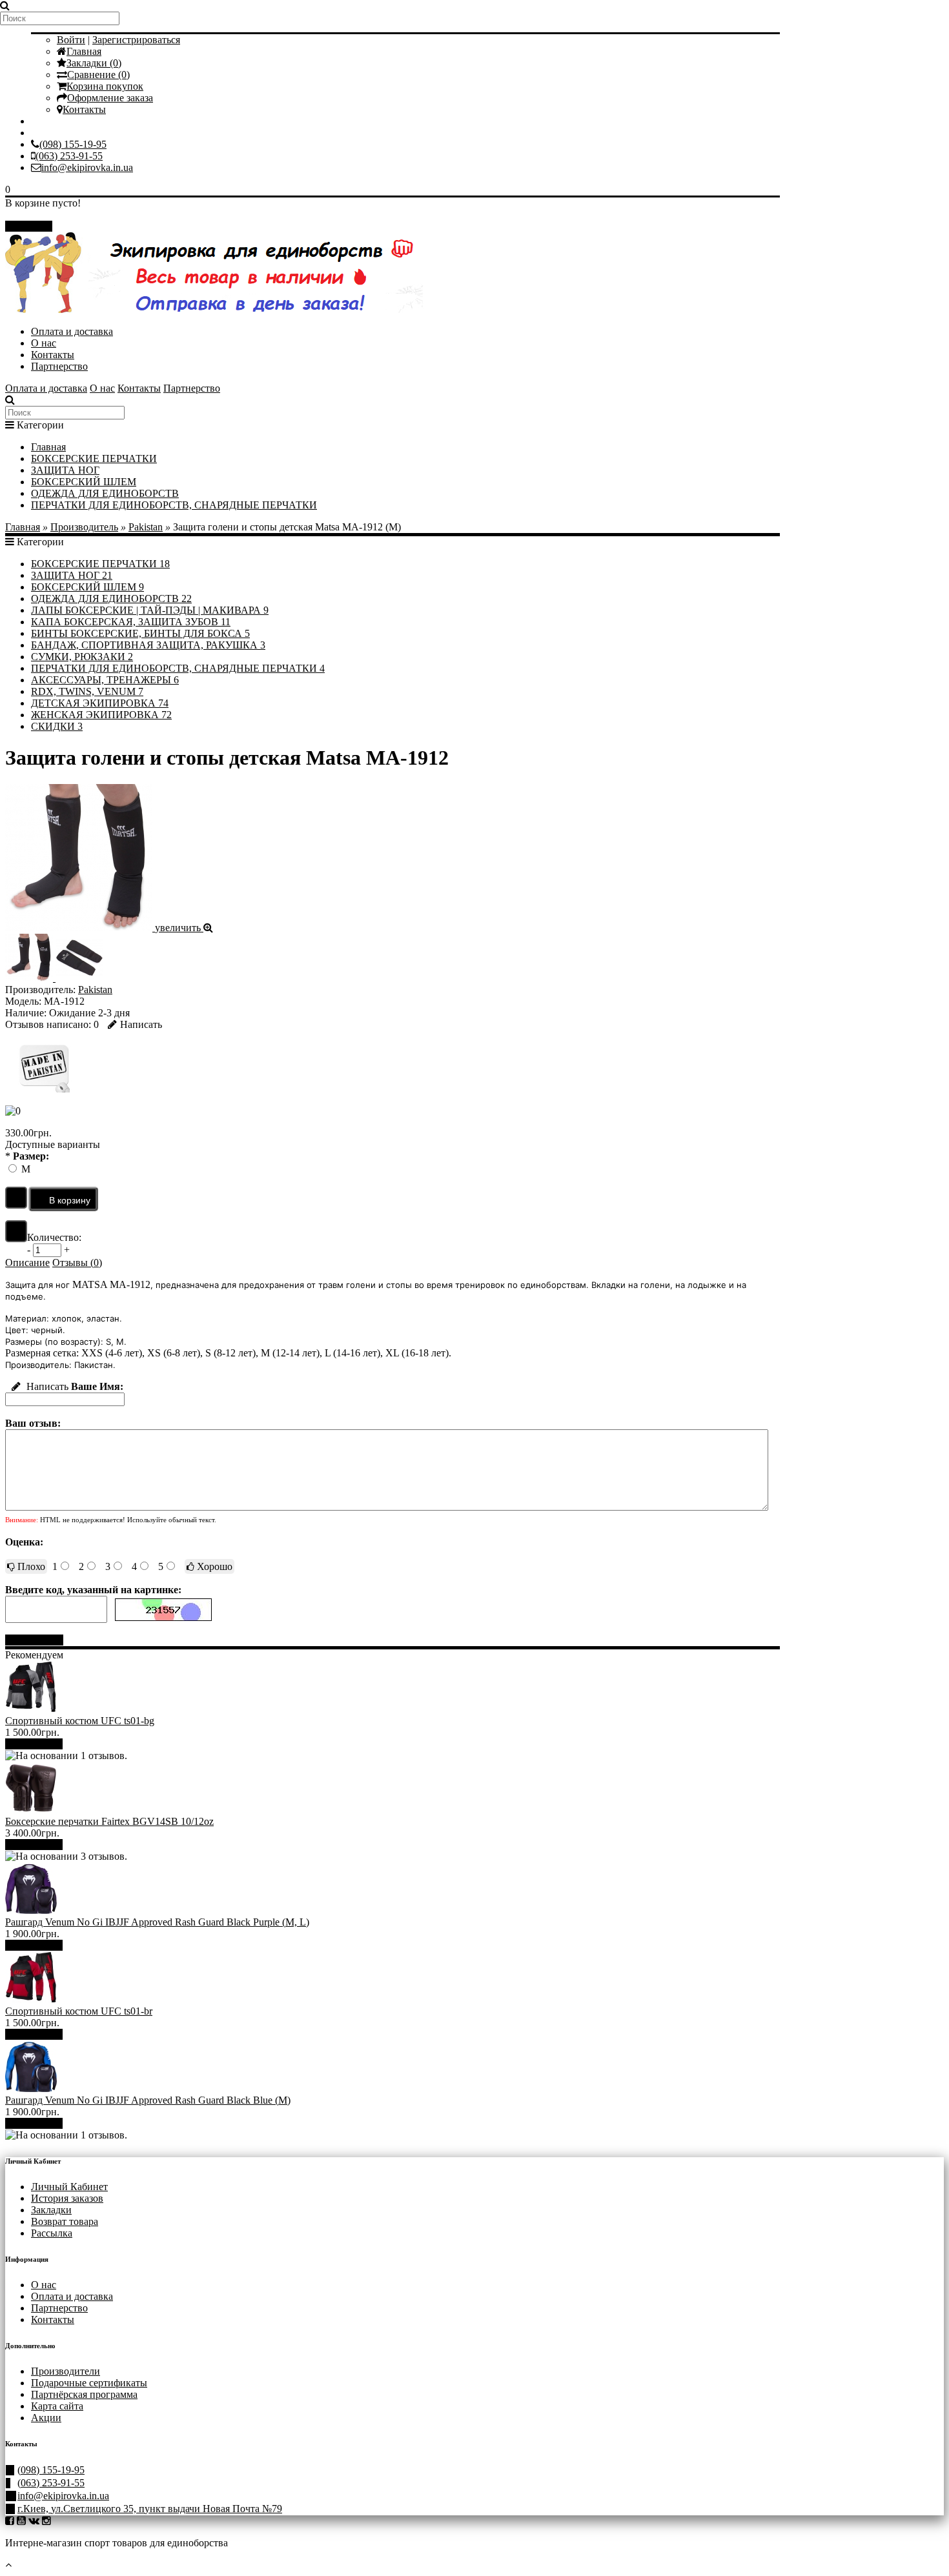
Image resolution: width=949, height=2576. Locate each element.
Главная (84, 51)
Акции (46, 2418)
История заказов (67, 2198)
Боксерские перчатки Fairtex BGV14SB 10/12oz (109, 1821)
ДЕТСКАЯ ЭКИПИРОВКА (100, 703)
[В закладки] (16, 1198)
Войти (71, 40)
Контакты (84, 109)
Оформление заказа (110, 98)
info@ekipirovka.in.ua (87, 167)
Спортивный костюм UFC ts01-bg (80, 1721)
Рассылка (52, 2233)
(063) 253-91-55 (69, 156)
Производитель (84, 527)
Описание (27, 1263)
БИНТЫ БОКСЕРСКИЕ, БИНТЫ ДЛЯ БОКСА (140, 633)
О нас (44, 343)
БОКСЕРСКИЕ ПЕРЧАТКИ (94, 458)
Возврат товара (65, 2221)
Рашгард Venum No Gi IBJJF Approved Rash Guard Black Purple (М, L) (157, 1922)
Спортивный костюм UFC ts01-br (79, 2011)
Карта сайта (57, 2406)
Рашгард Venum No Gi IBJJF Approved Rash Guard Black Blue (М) (148, 2100)
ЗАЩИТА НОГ (65, 470)
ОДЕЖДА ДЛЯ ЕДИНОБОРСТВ (105, 493)
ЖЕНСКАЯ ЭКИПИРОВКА (101, 715)
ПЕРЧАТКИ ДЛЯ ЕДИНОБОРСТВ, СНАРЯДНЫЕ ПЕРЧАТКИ (174, 505)
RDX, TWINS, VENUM (87, 691)
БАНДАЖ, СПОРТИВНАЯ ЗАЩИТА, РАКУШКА (148, 645)
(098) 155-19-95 (73, 144)
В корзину (39, 1744)
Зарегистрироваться (136, 40)
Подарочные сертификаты (89, 2383)
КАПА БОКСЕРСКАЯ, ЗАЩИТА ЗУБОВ (131, 622)
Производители (66, 2371)
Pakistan (146, 527)
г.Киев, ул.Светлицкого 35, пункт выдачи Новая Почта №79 (150, 2509)
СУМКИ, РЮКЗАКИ (82, 657)
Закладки (51, 2210)
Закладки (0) (94, 63)
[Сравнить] (16, 1231)
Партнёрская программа (84, 2394)
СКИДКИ (57, 726)
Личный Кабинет (69, 2187)
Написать (141, 1024)
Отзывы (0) (77, 1263)
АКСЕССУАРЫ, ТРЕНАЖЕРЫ (105, 680)
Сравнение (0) (98, 75)
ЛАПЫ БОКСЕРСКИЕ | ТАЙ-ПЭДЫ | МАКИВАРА (150, 610)
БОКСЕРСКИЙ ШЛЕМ (84, 482)
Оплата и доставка (72, 331)
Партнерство (59, 366)
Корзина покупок (105, 86)
